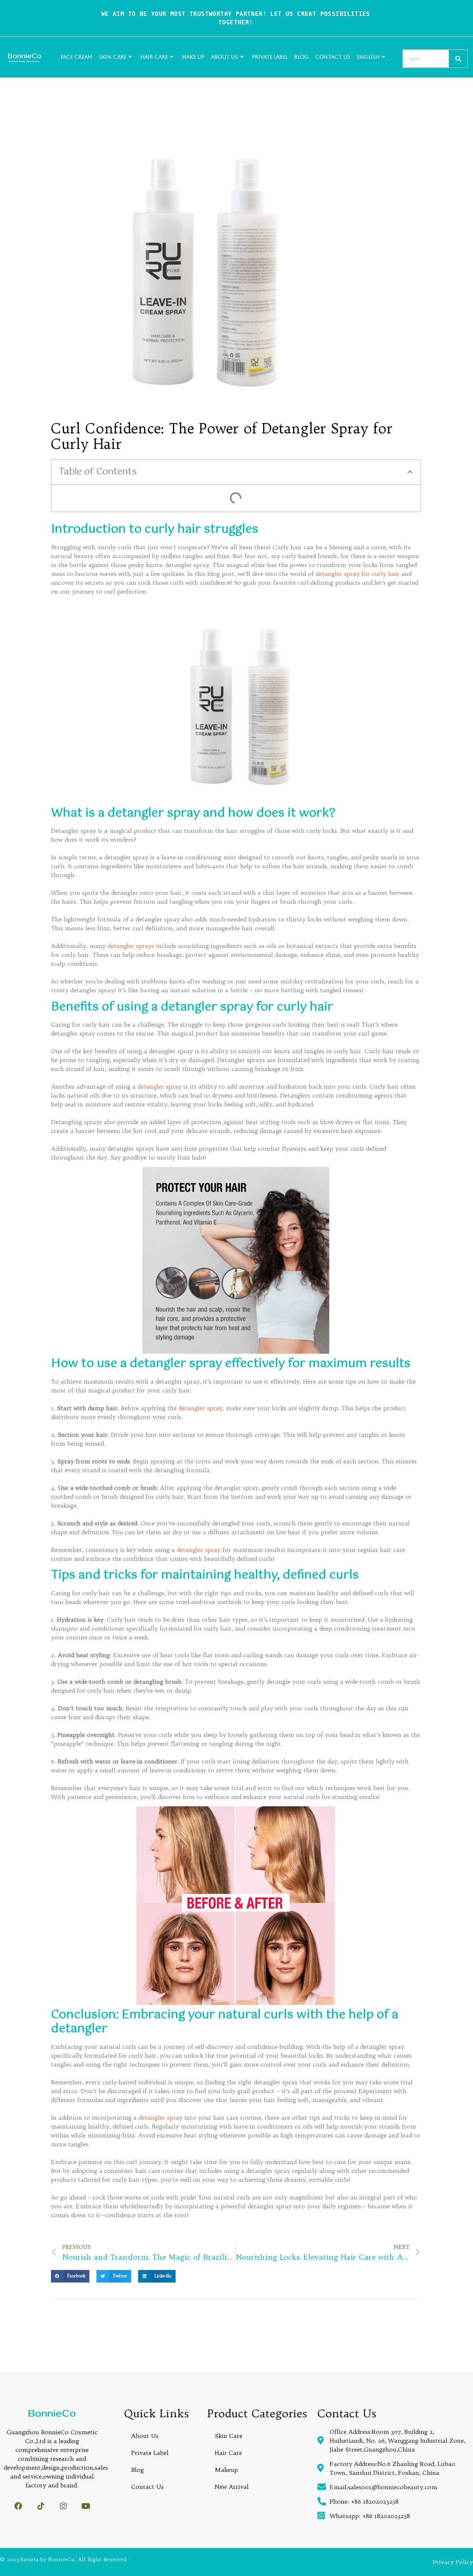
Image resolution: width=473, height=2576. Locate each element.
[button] (410, 472)
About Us (224, 57)
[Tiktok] (41, 2506)
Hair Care (154, 57)
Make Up (193, 57)
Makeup (226, 2470)
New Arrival (232, 2487)
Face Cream (76, 57)
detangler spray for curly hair (358, 574)
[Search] (458, 59)
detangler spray (160, 1086)
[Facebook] (18, 2506)
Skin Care (113, 57)
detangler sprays (131, 946)
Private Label (270, 57)
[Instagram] (63, 2506)
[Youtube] (86, 2506)
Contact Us (333, 57)
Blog (301, 57)
